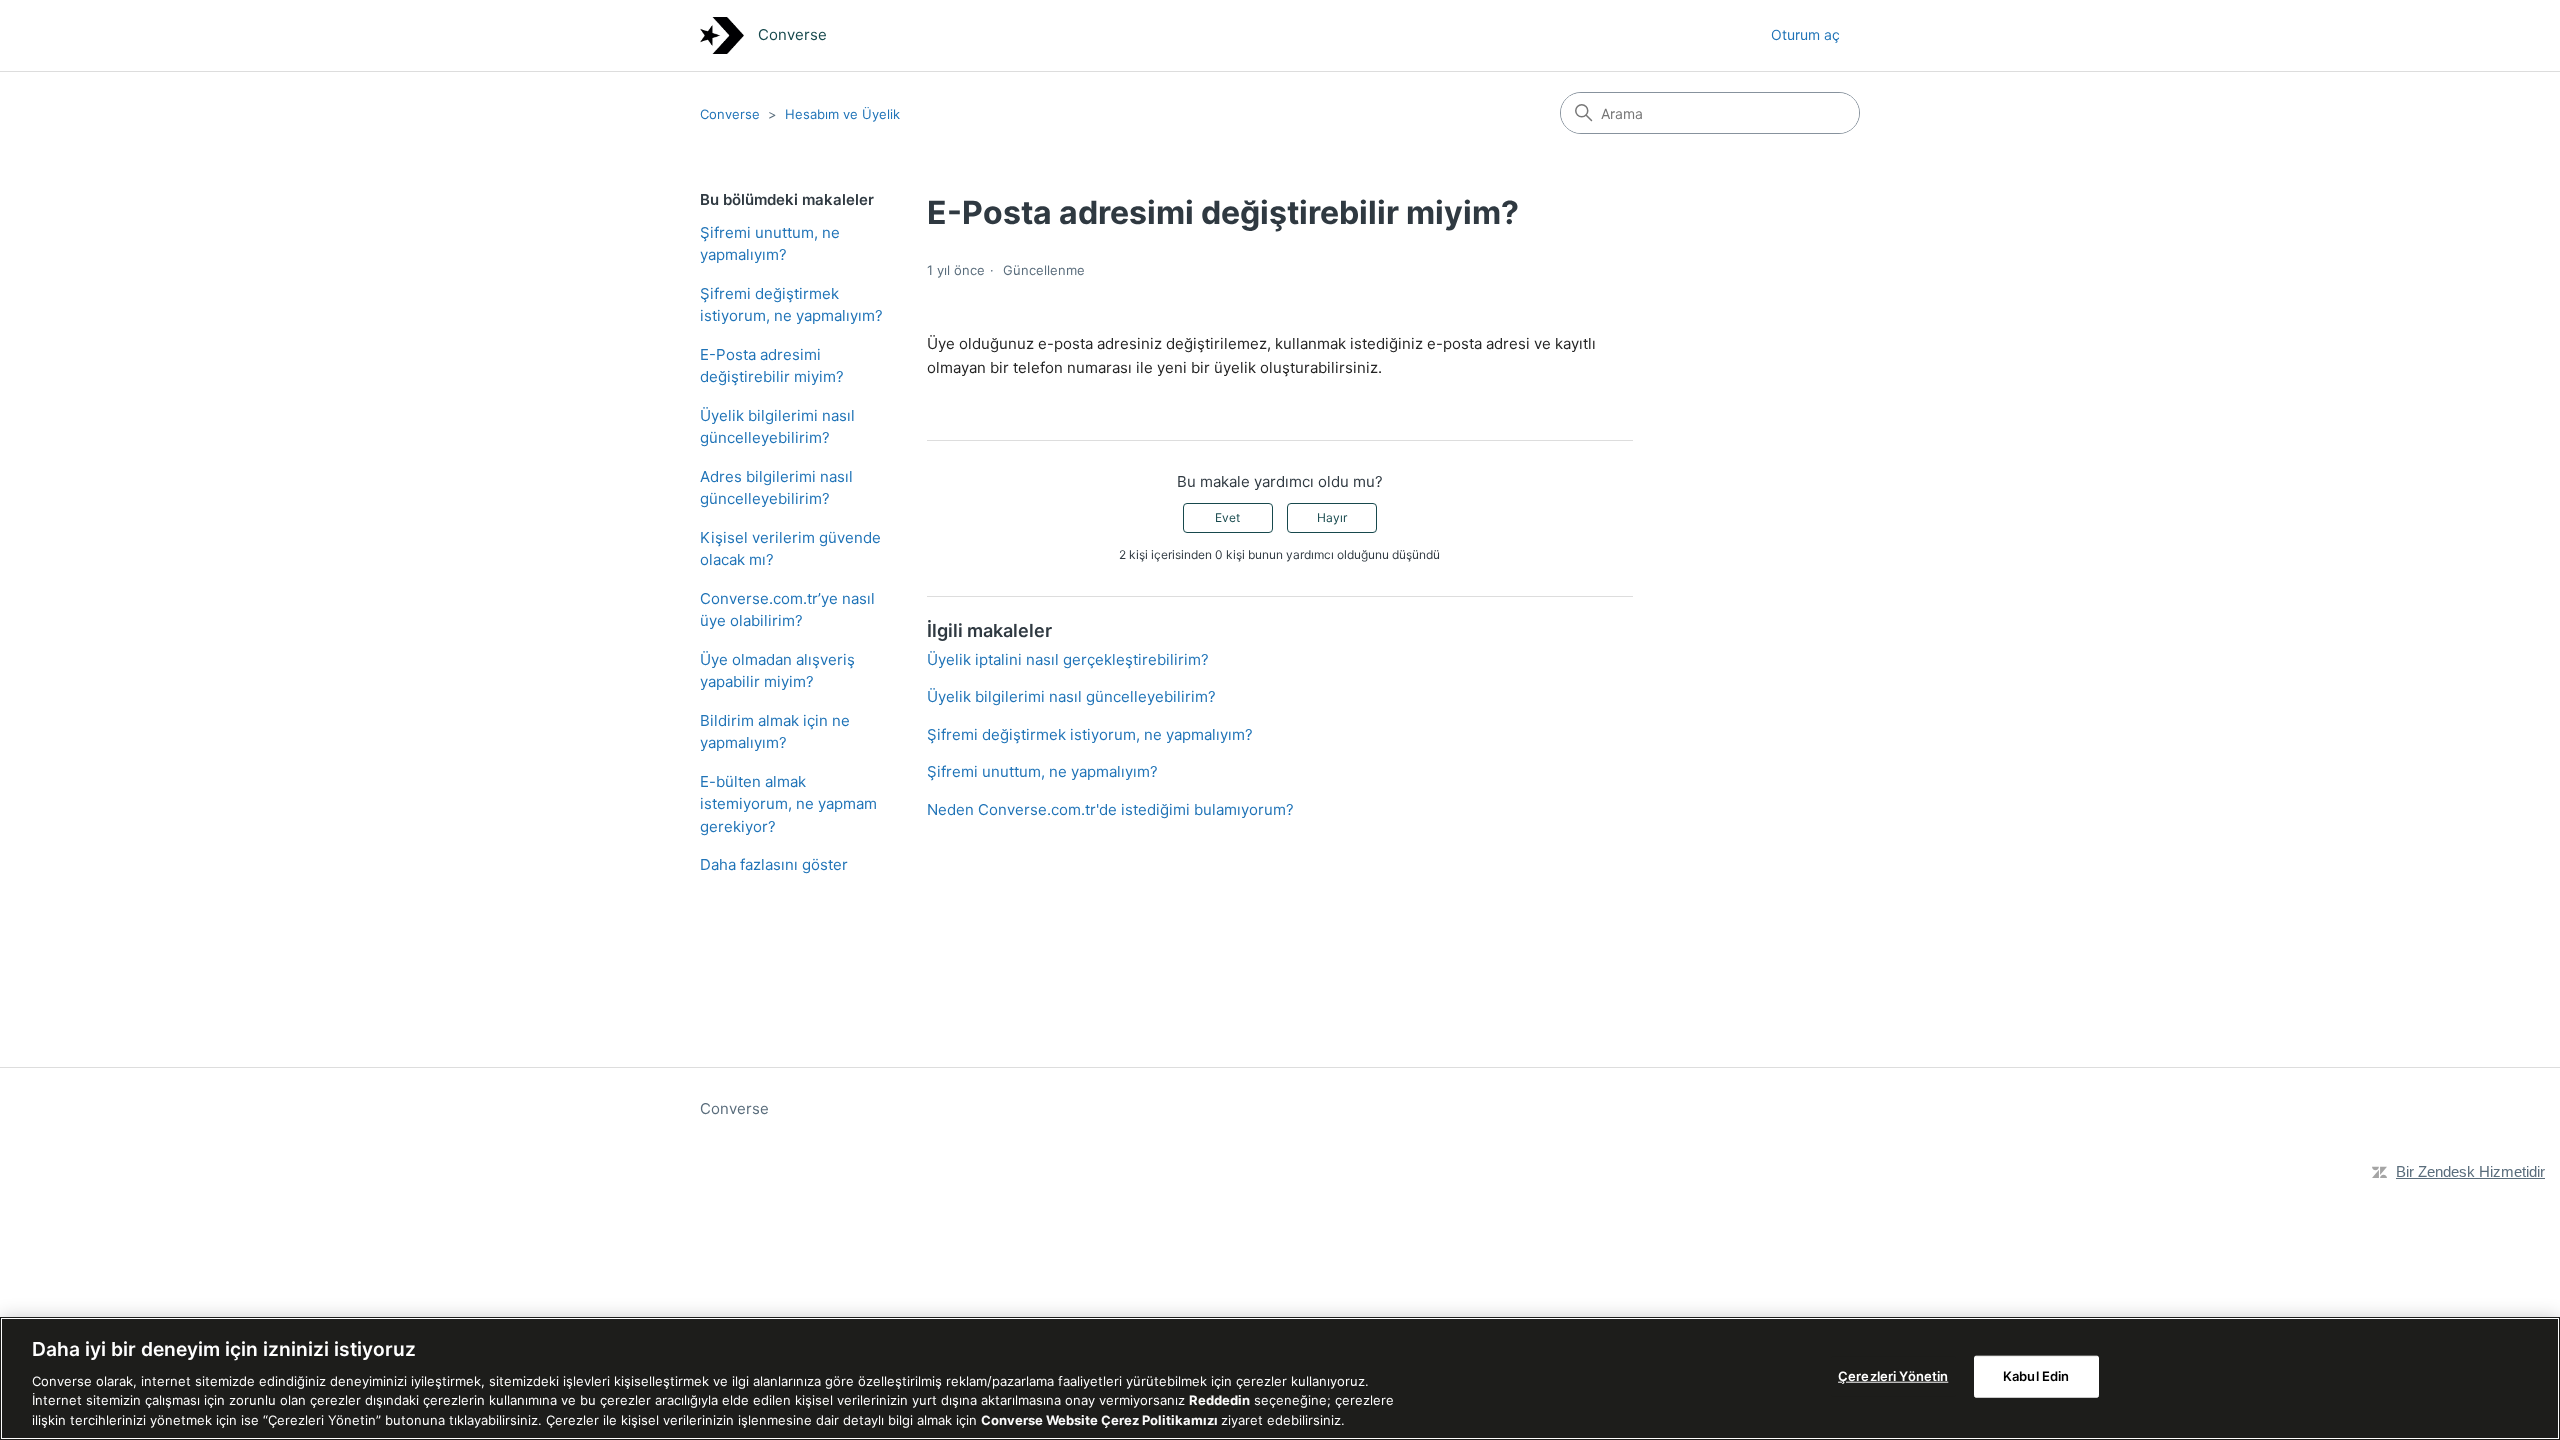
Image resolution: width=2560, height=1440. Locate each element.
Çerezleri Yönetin (1893, 1376)
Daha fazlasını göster (774, 864)
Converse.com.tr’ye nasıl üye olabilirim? (787, 610)
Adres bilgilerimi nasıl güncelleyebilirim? (776, 488)
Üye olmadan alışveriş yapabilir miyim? (777, 671)
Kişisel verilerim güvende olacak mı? (790, 549)
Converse (730, 114)
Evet (1227, 517)
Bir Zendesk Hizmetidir (2470, 1171)
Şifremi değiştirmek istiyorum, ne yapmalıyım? (791, 305)
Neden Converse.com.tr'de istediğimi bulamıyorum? (1110, 809)
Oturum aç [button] (1805, 34)
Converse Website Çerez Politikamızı (1101, 1419)
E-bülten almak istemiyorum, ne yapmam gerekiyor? (788, 804)
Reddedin (1219, 1400)
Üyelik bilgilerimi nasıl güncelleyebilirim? (777, 427)
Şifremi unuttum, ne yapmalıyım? (770, 244)
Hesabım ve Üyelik (842, 114)
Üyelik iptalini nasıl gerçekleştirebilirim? (1068, 659)
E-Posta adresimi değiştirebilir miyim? (772, 366)
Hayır (1332, 517)
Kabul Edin (2036, 1376)
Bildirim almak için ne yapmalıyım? (775, 732)
